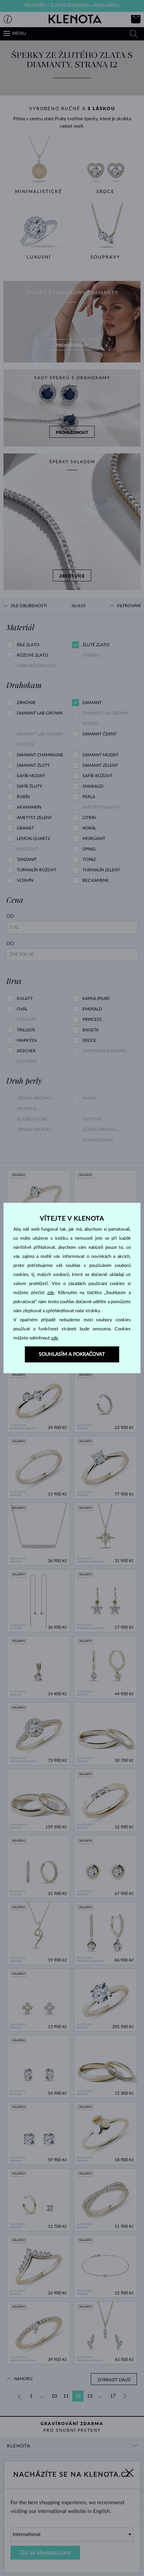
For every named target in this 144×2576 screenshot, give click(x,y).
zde (51, 1293)
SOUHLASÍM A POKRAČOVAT (72, 1354)
